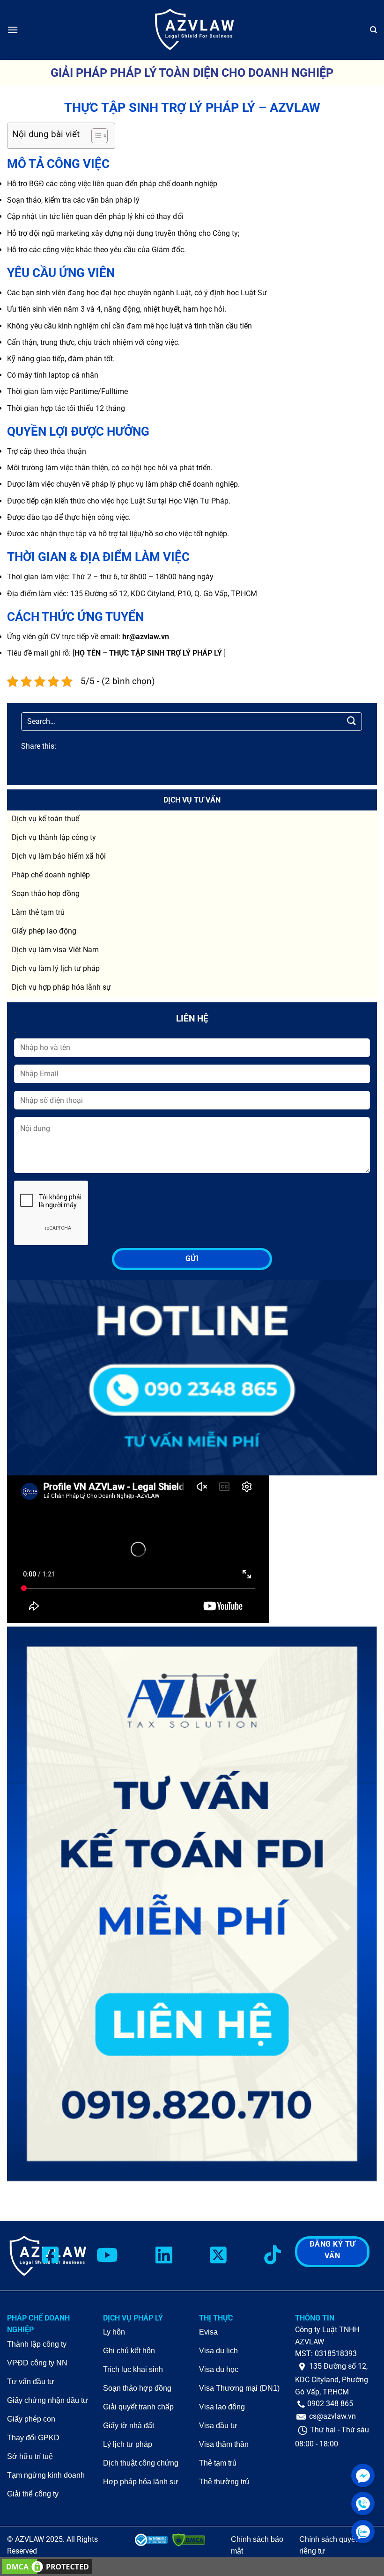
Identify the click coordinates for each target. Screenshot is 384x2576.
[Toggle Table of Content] (95, 136)
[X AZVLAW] (218, 2256)
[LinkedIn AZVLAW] (164, 2256)
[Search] (373, 30)
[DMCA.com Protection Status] (47, 2566)
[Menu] (13, 30)
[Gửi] (352, 721)
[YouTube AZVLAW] (107, 2256)
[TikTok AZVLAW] (273, 2256)
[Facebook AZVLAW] (51, 2256)
